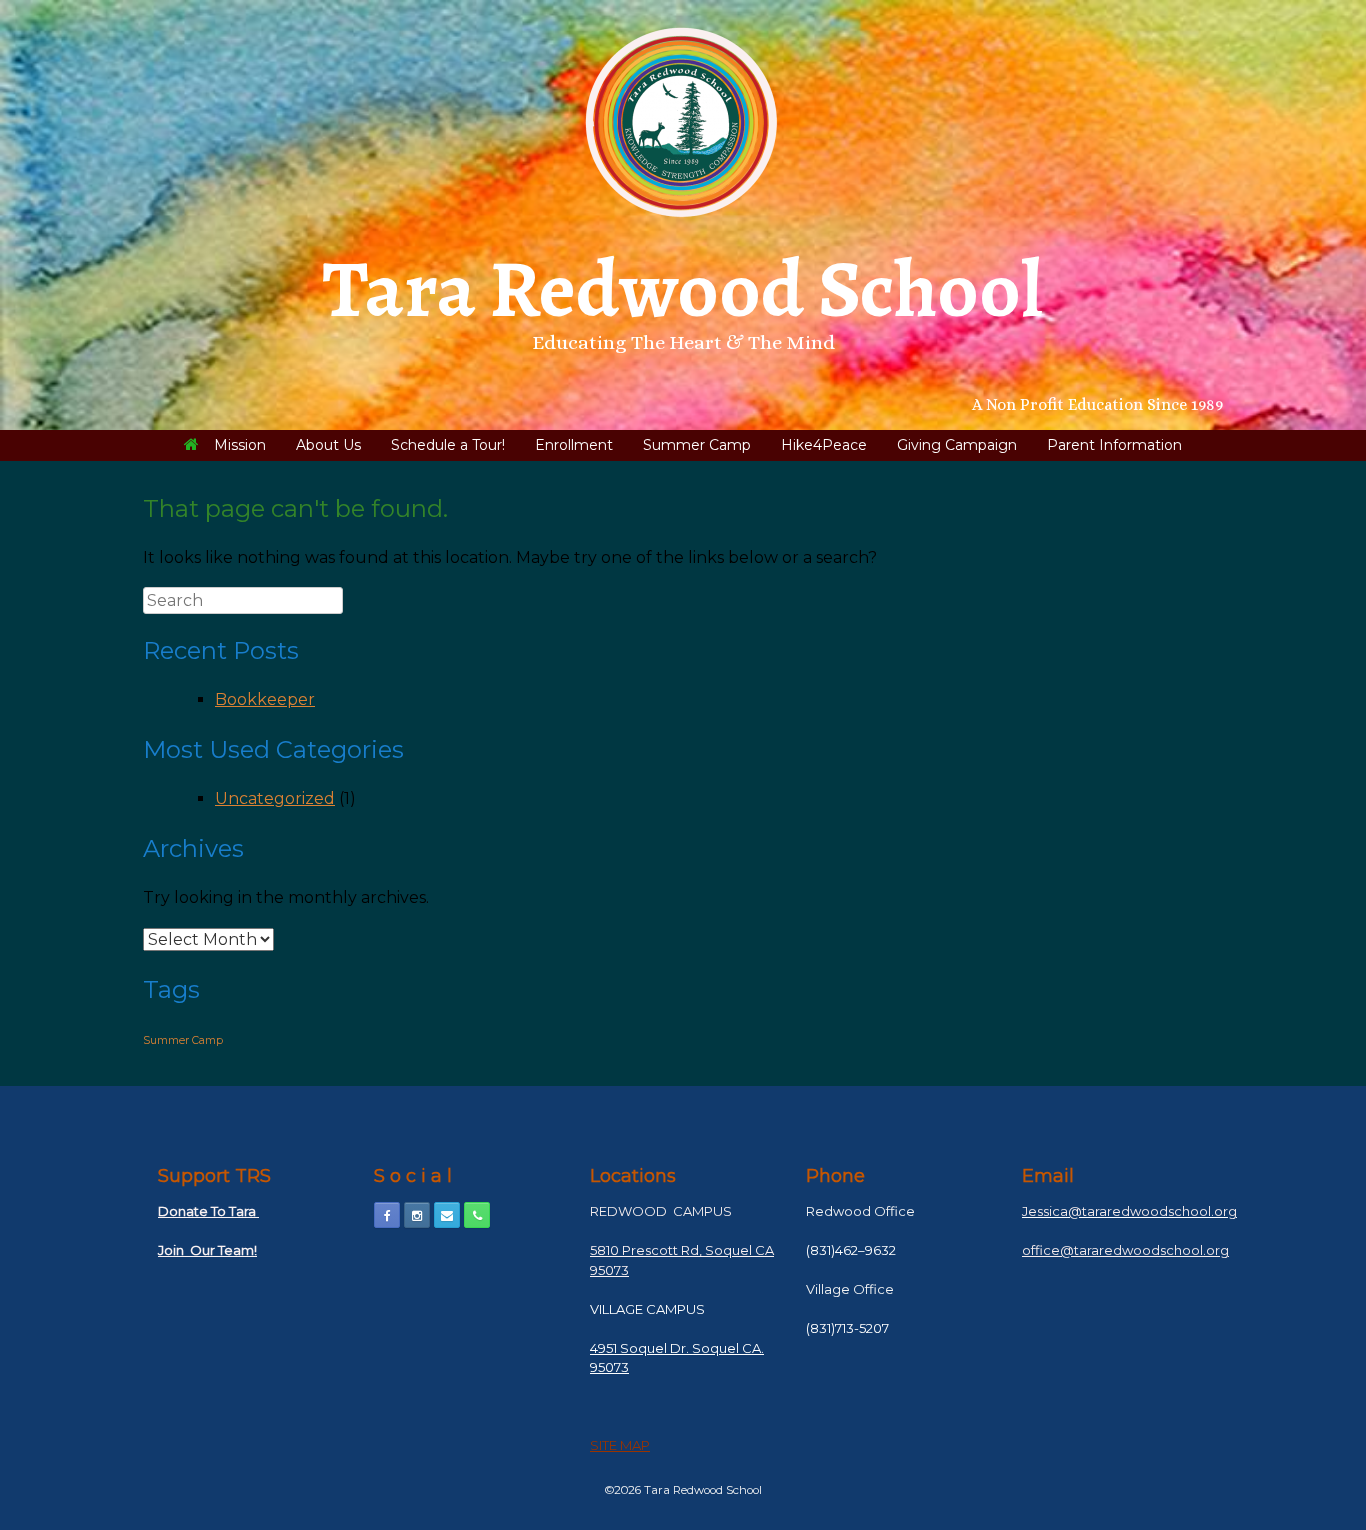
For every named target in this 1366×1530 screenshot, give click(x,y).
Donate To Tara (208, 1211)
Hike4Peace (824, 445)
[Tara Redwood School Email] (447, 1215)
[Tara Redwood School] (683, 122)
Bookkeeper (265, 699)
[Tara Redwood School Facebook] (387, 1215)
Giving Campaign (957, 445)
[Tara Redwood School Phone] (477, 1215)
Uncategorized (275, 798)
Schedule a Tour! (448, 445)
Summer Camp (697, 445)
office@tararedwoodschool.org (1125, 1250)
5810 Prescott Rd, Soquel (671, 1250)
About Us (328, 445)
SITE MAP (620, 1445)
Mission (240, 445)
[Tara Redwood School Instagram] (417, 1215)
